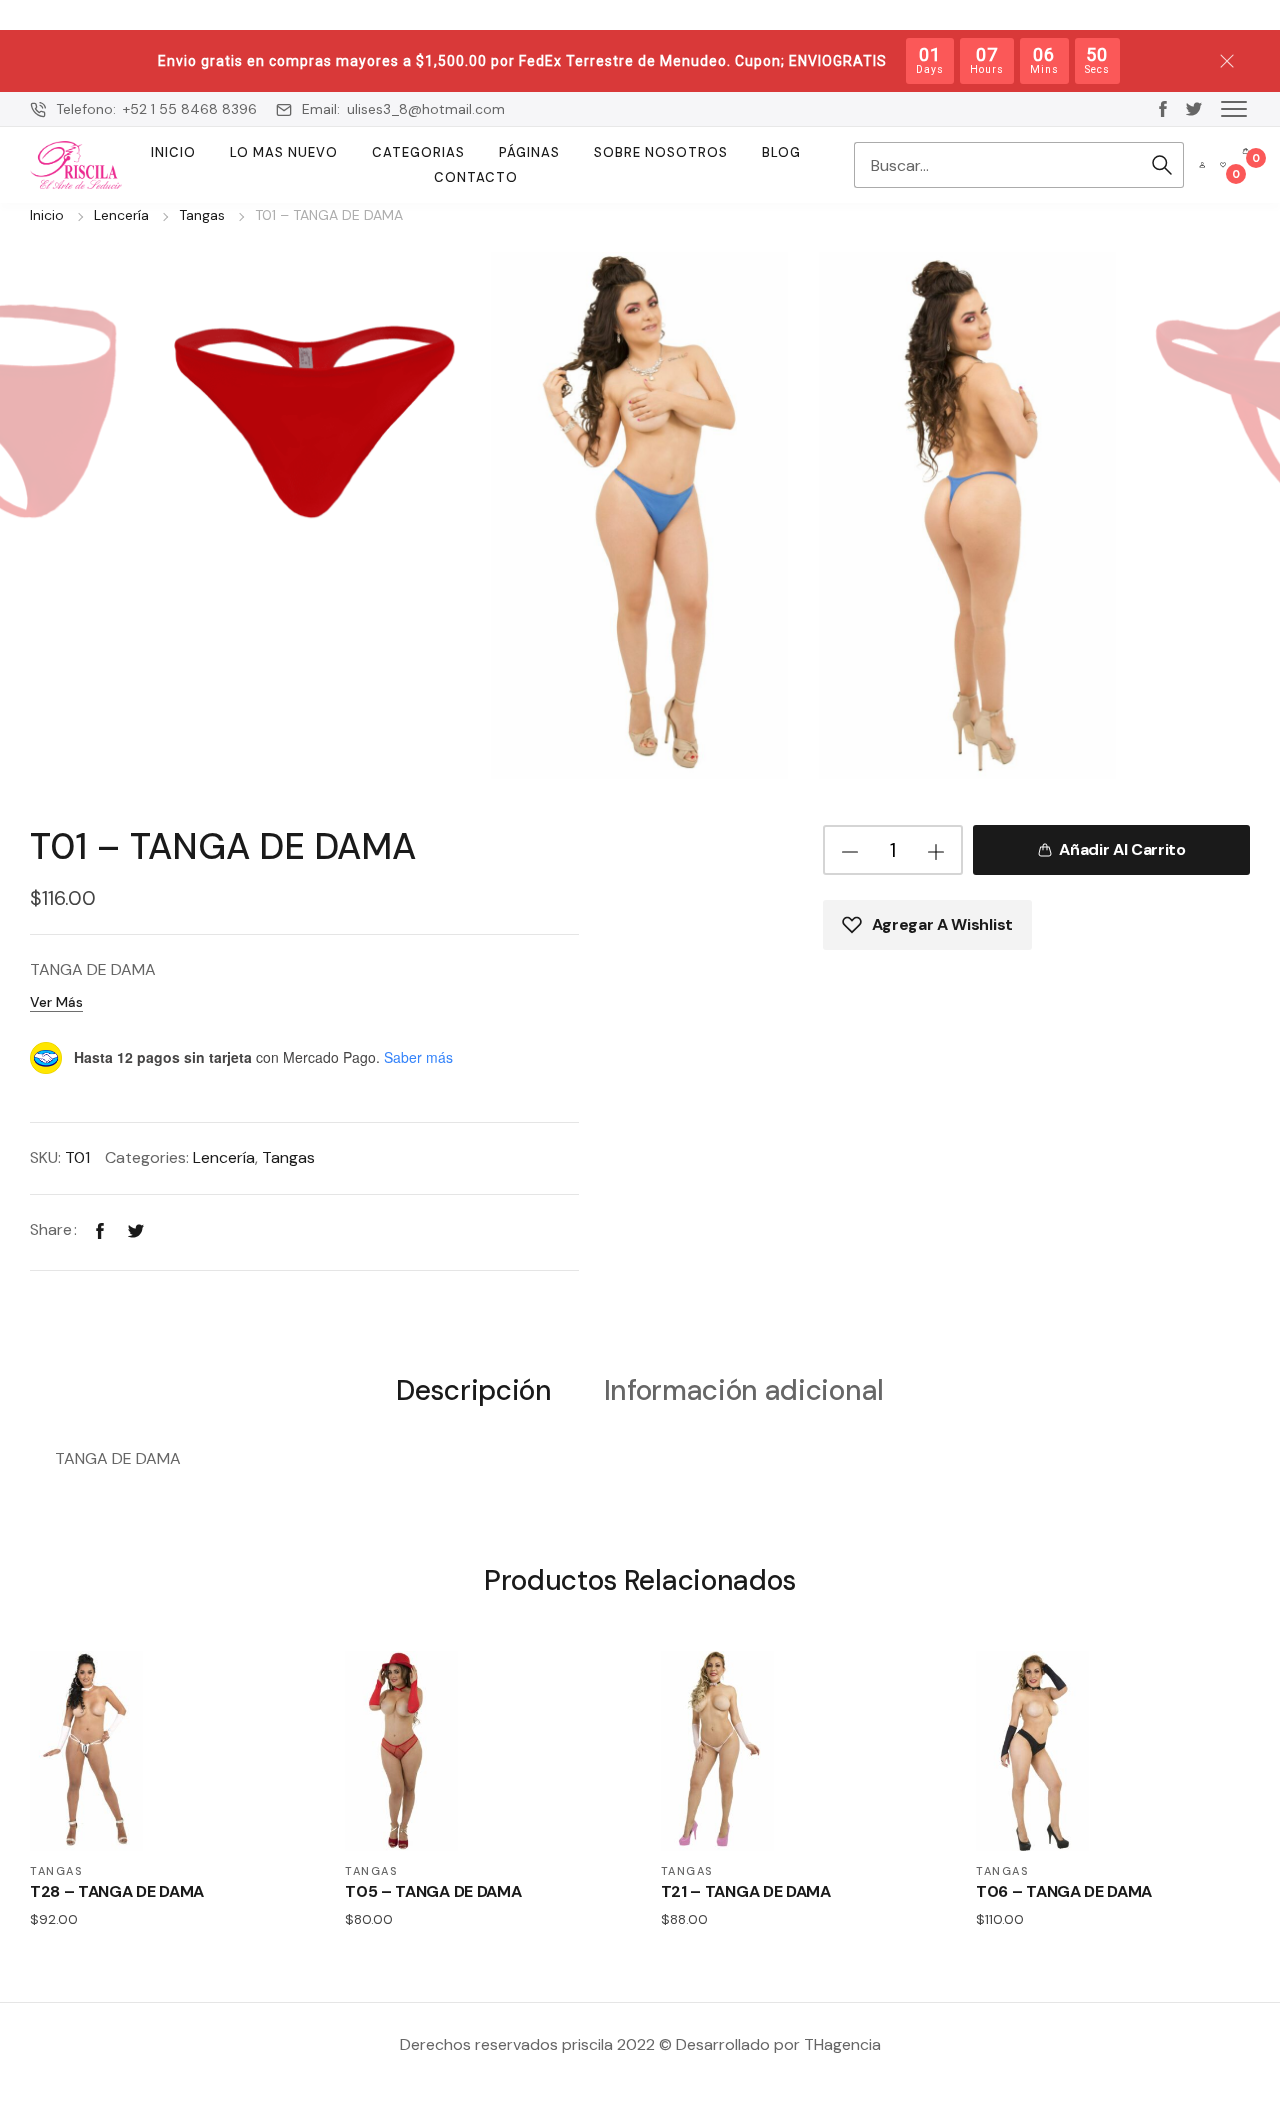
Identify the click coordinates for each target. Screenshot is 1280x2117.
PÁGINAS (529, 152)
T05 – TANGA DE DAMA (433, 1891)
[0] (1223, 165)
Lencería (121, 215)
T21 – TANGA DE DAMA (746, 1891)
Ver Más (56, 1002)
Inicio (173, 152)
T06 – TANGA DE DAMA (1064, 1891)
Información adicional (744, 1391)
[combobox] (997, 165)
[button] (1234, 108)
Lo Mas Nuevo (284, 152)
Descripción (473, 1391)
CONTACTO (476, 177)
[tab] (473, 1389)
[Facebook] (100, 1229)
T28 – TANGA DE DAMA (117, 1891)
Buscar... (1162, 165)
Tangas (202, 215)
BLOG (781, 152)
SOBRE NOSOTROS (661, 152)
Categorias (418, 152)
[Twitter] (136, 1229)
